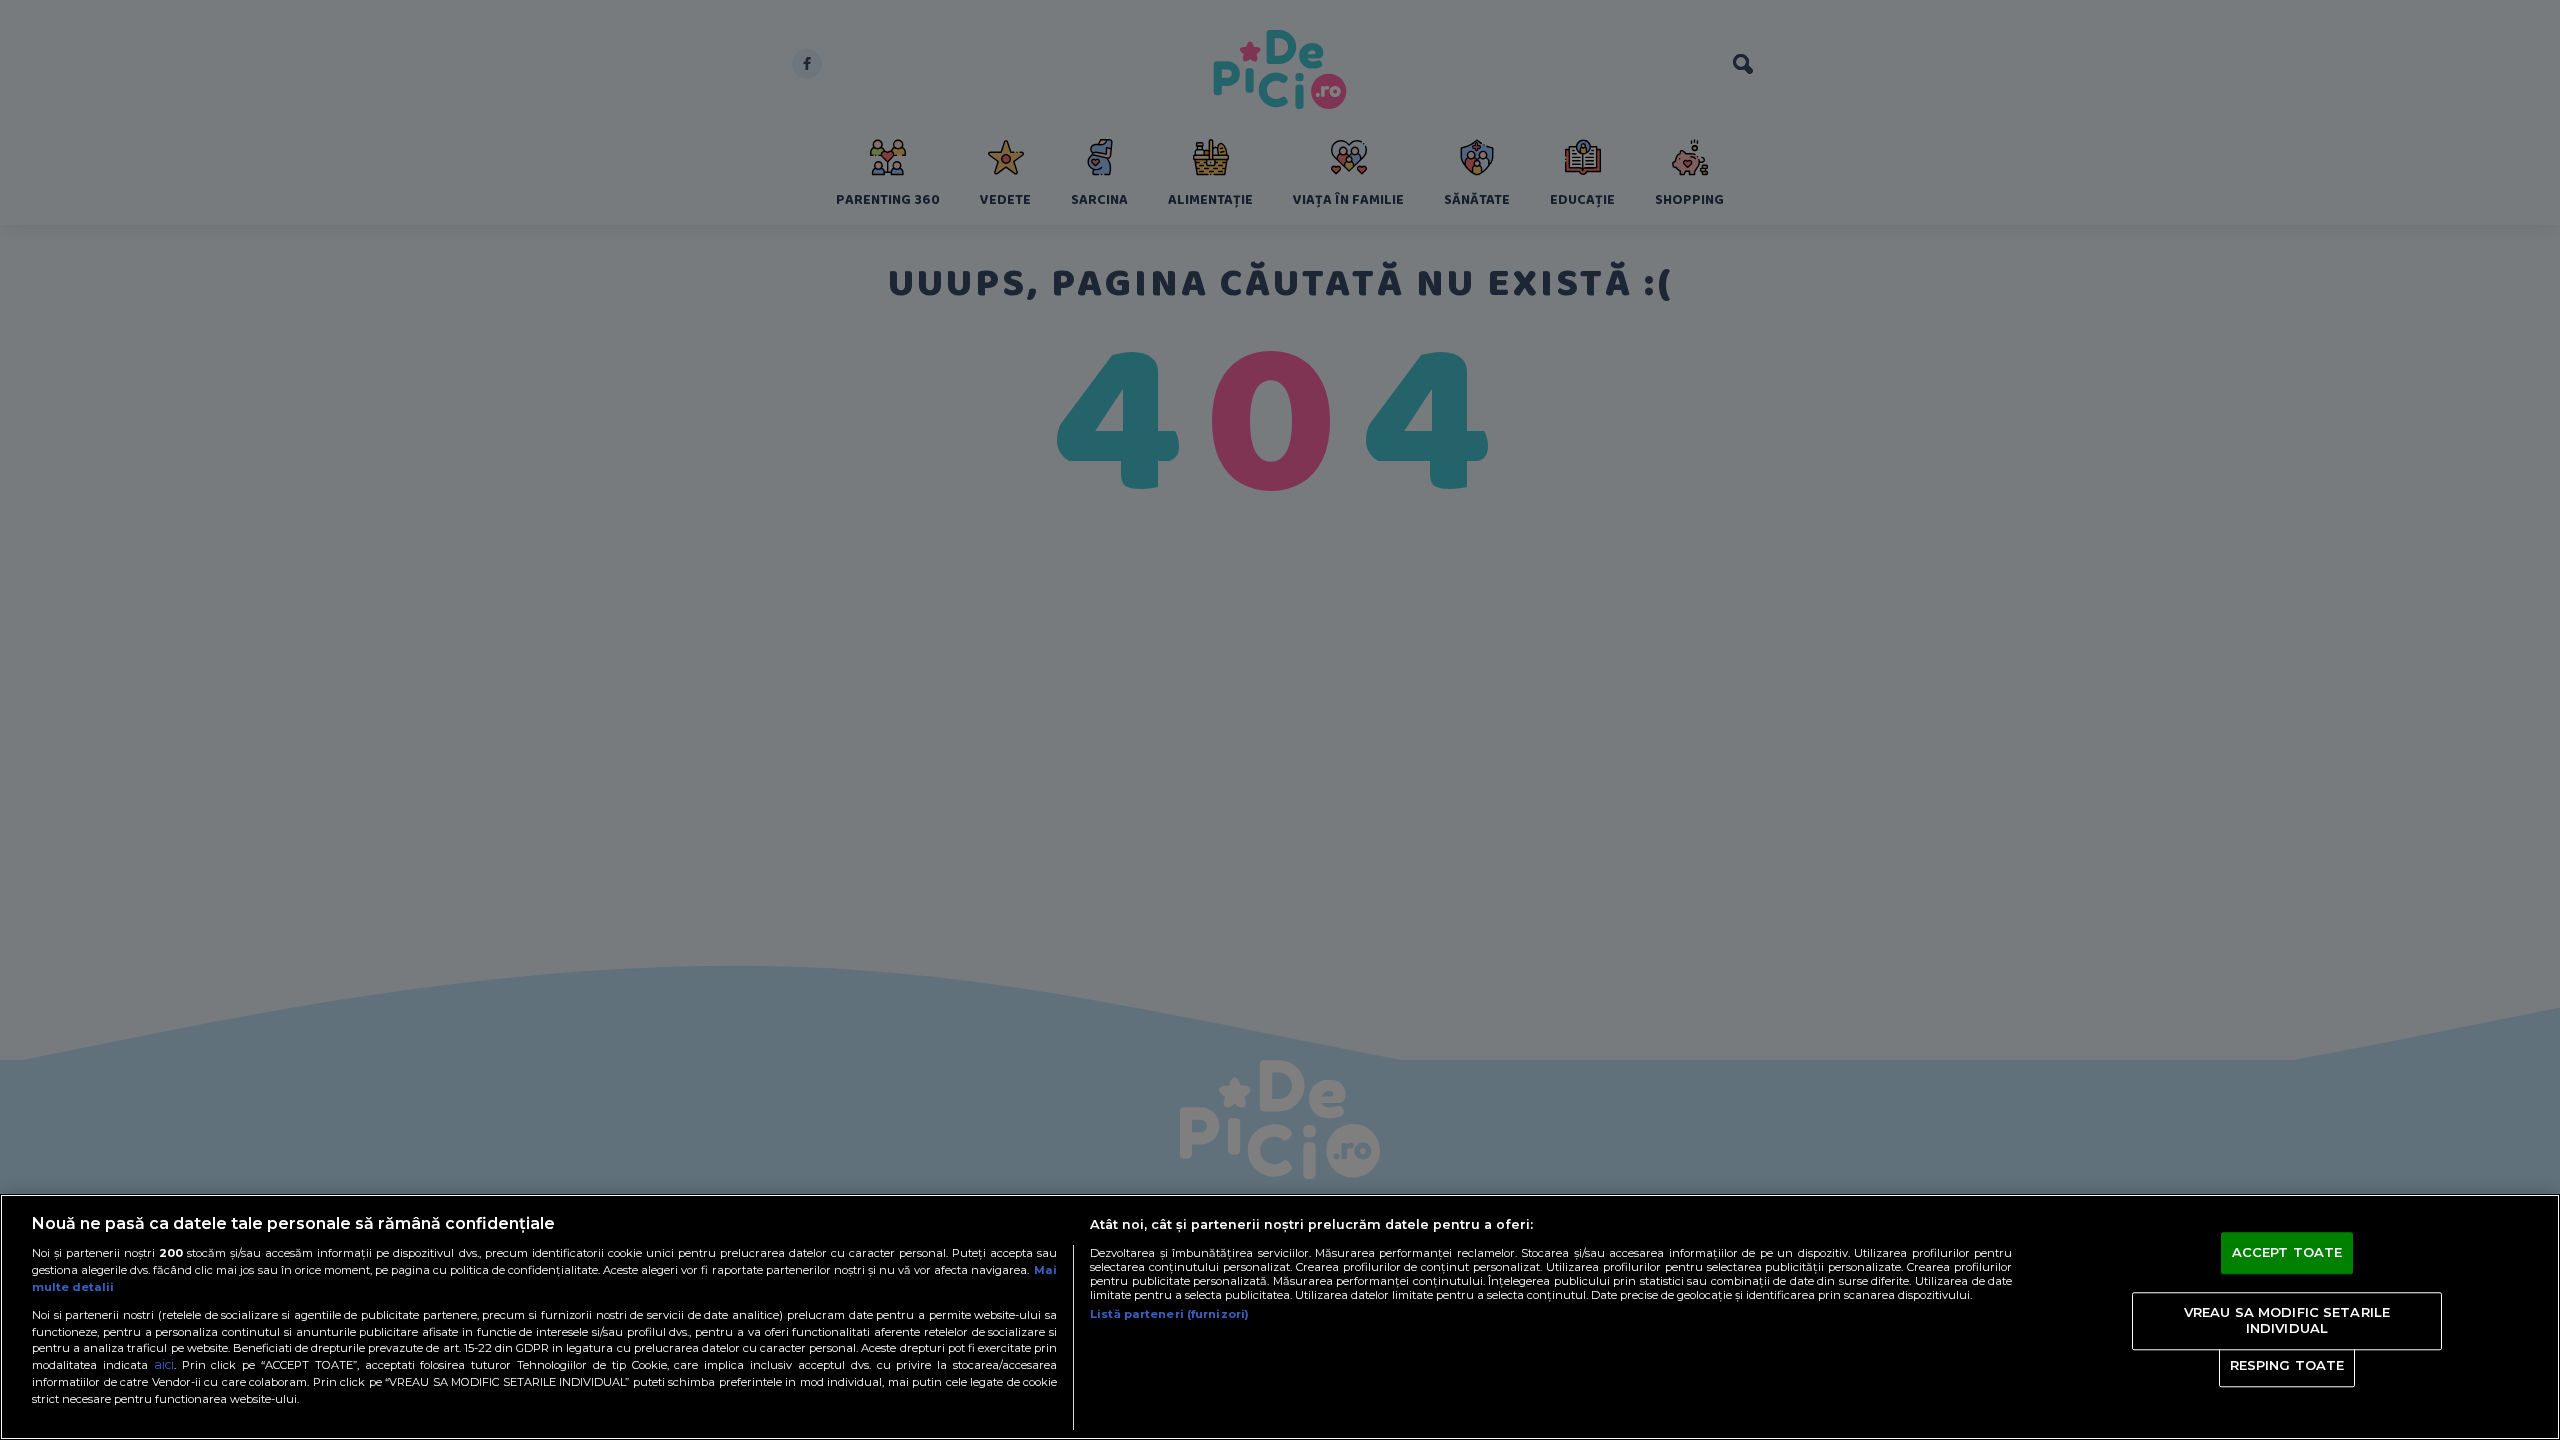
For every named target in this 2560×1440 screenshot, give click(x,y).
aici (164, 1364)
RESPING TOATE (2287, 1366)
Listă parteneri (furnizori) (1169, 1314)
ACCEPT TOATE (2287, 1253)
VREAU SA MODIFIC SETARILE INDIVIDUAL (2287, 1321)
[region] (1280, 1317)
